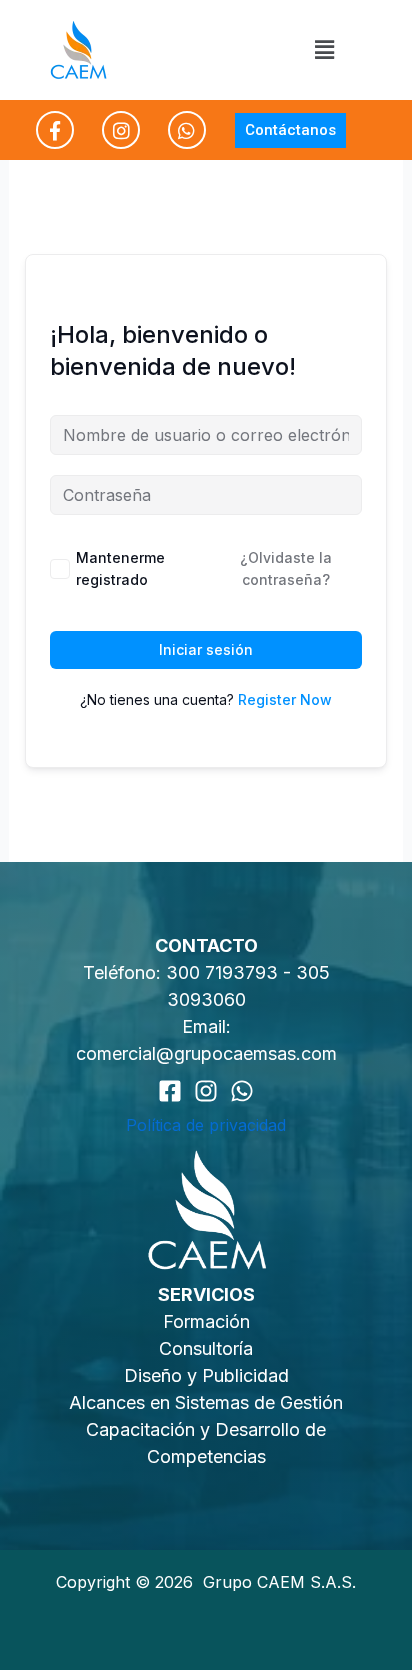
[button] (324, 49)
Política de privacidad (206, 1125)
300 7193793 (224, 972)
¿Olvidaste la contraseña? (286, 568)
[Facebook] (170, 1091)
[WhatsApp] (242, 1091)
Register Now (285, 699)
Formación (206, 1321)
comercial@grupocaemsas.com (206, 1053)
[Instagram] (206, 1091)
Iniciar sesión (206, 649)
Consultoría (206, 1348)
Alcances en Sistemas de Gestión (206, 1402)
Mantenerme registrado (120, 568)
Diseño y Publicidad (206, 1375)
